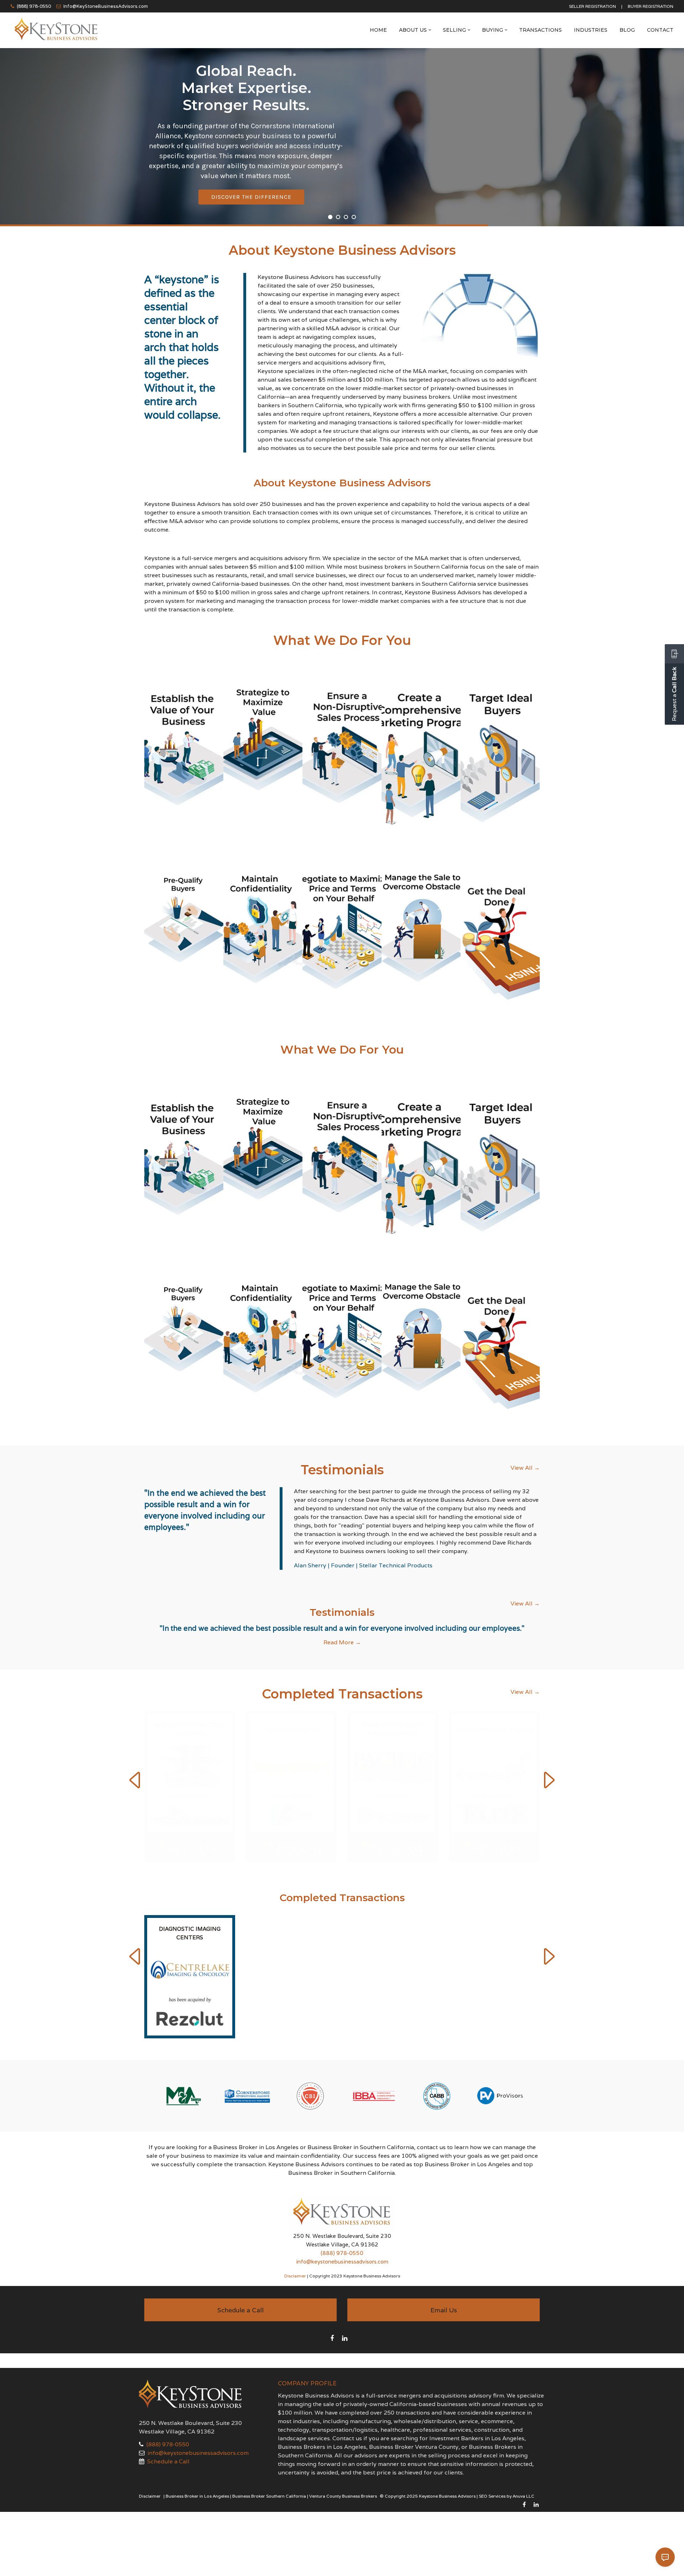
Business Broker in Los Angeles (197, 2470)
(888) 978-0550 (34, 6)
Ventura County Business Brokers (343, 2470)
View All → (525, 1468)
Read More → (342, 1642)
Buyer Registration (651, 6)
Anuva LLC (524, 2470)
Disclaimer (295, 2250)
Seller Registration (592, 6)
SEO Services (492, 2470)
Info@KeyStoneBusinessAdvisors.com (106, 6)
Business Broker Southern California (269, 2470)
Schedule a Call (168, 2436)
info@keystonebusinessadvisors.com (342, 2236)
